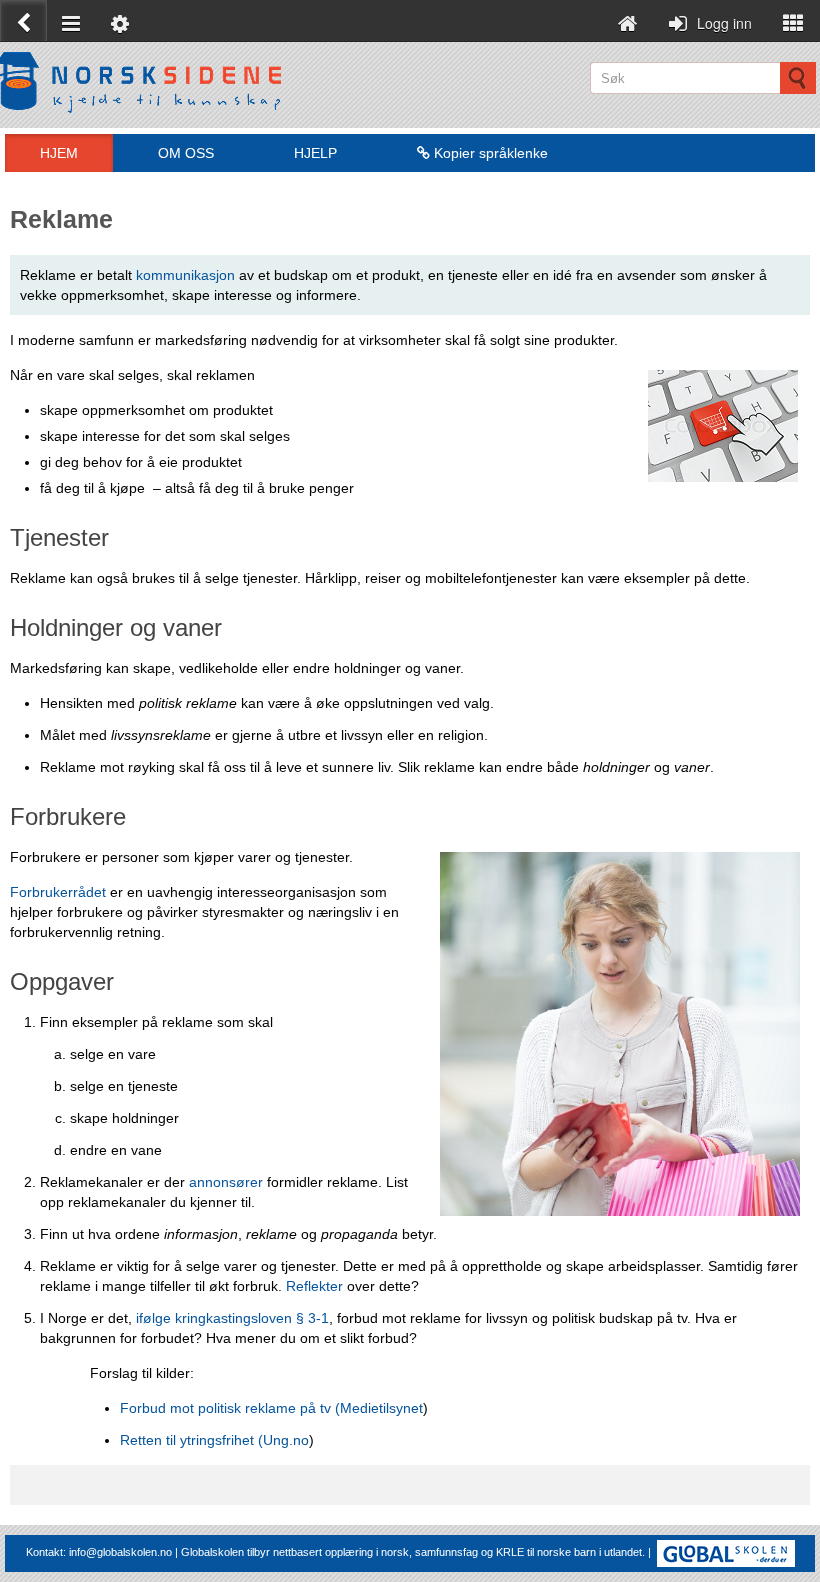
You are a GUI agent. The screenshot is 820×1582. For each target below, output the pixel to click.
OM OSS (186, 153)
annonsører (226, 1182)
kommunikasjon (185, 275)
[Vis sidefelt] (793, 20)
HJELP (315, 153)
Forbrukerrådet (58, 892)
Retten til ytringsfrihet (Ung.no (214, 1440)
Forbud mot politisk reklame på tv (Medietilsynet (271, 1408)
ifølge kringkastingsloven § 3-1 (232, 1318)
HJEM (59, 153)
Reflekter (316, 1286)
